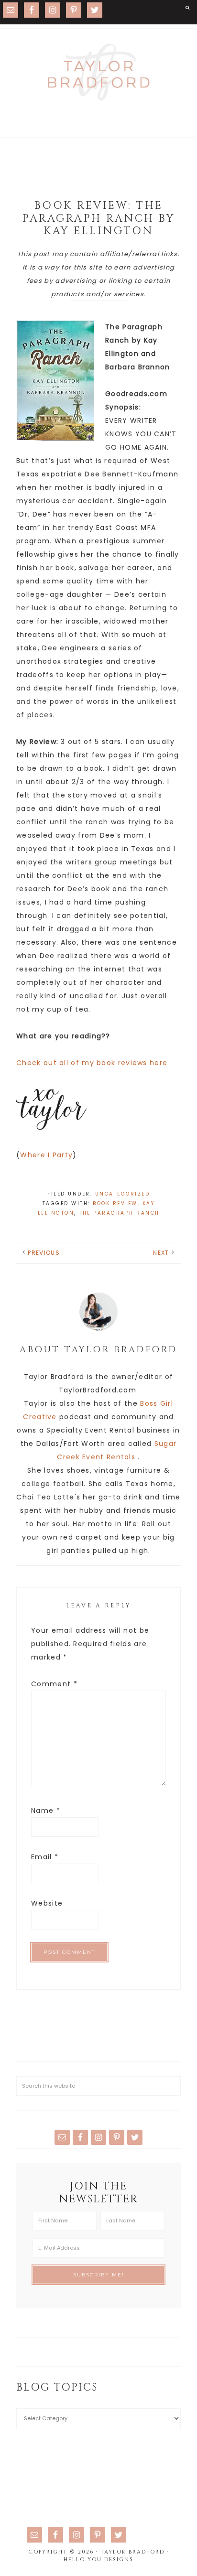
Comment (54, 1684)
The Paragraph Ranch (119, 1213)
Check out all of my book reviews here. (93, 1063)
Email (45, 1857)
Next (161, 1253)
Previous (44, 1253)
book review (115, 1203)
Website (47, 1903)
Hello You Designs (98, 2560)
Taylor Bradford (98, 72)
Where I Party (46, 1155)
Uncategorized (123, 1194)
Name (46, 1811)
